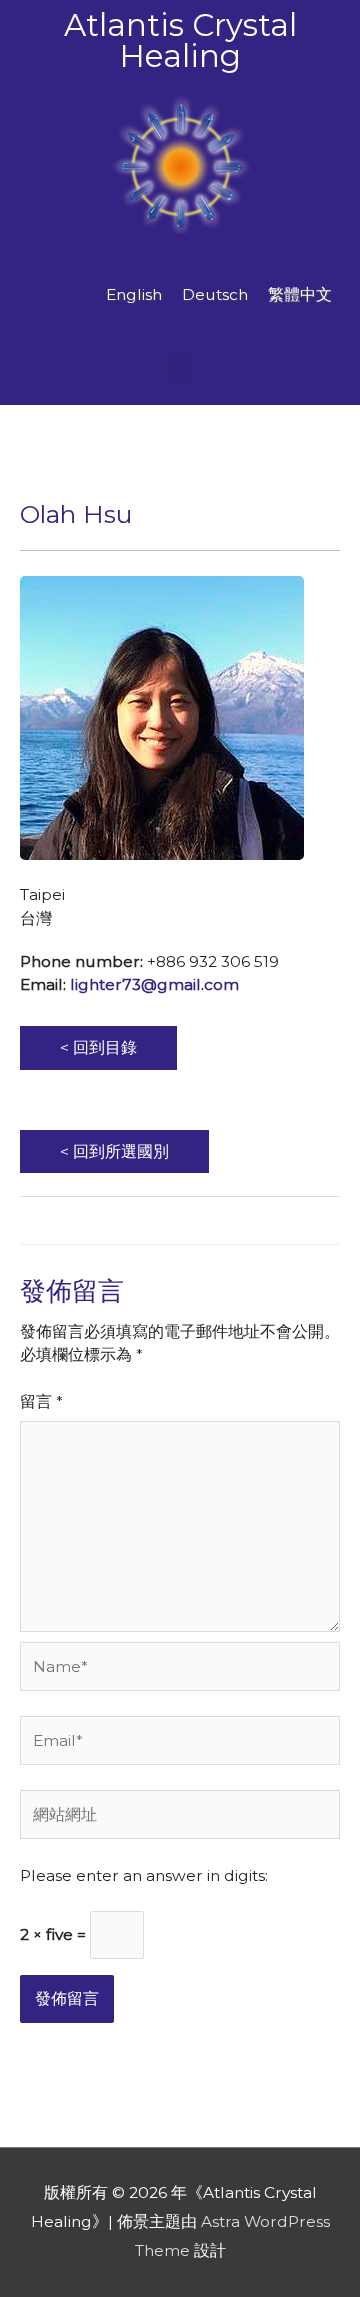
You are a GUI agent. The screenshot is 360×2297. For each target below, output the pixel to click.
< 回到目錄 (98, 1047)
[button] (180, 368)
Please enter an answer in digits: (144, 1875)
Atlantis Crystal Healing (180, 40)
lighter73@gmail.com (154, 984)
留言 (41, 1401)
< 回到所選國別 (114, 1151)
